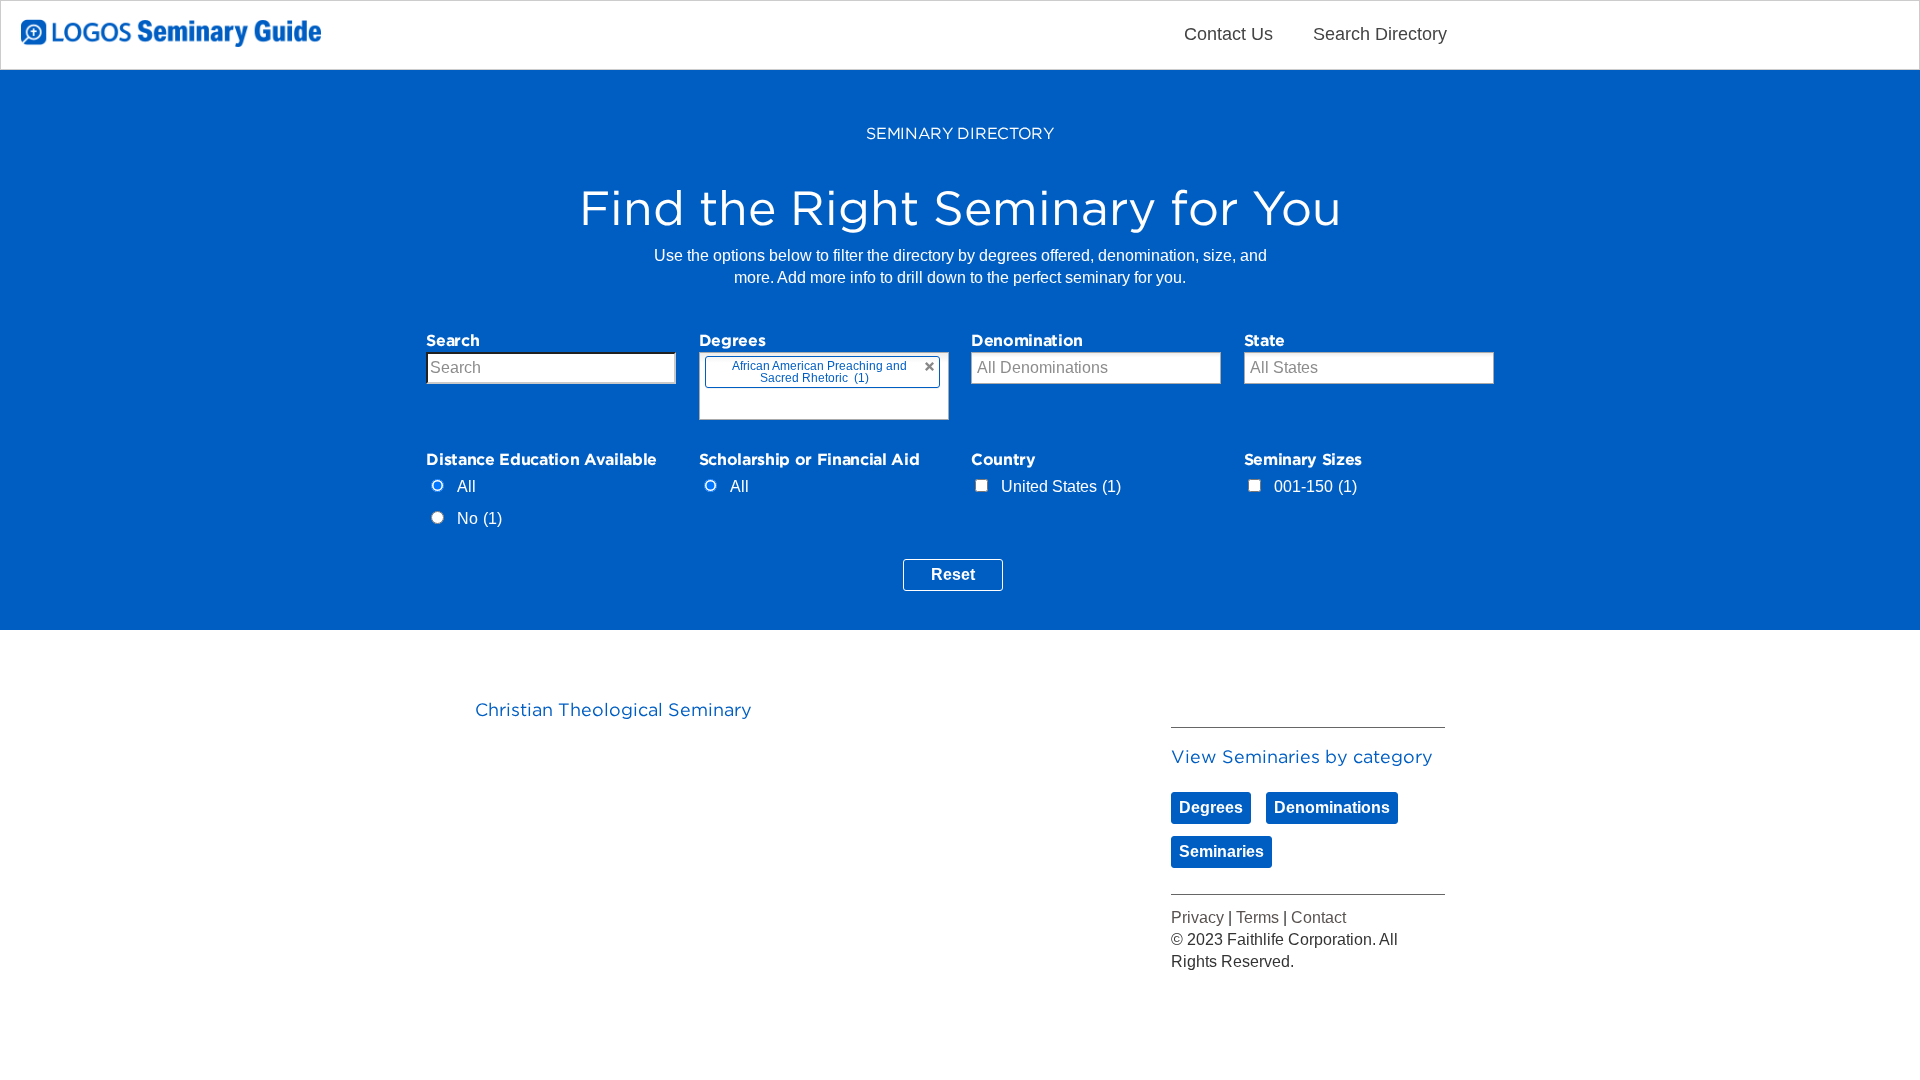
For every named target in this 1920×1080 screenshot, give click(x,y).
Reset (953, 574)
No (479, 518)
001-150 (1315, 486)
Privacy (1197, 917)
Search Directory (1380, 34)
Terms (1257, 917)
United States (1061, 486)
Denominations (1332, 807)
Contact (1318, 917)
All (466, 486)
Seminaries (1221, 851)
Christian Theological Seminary (613, 709)
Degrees (1211, 807)
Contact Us (1228, 34)
